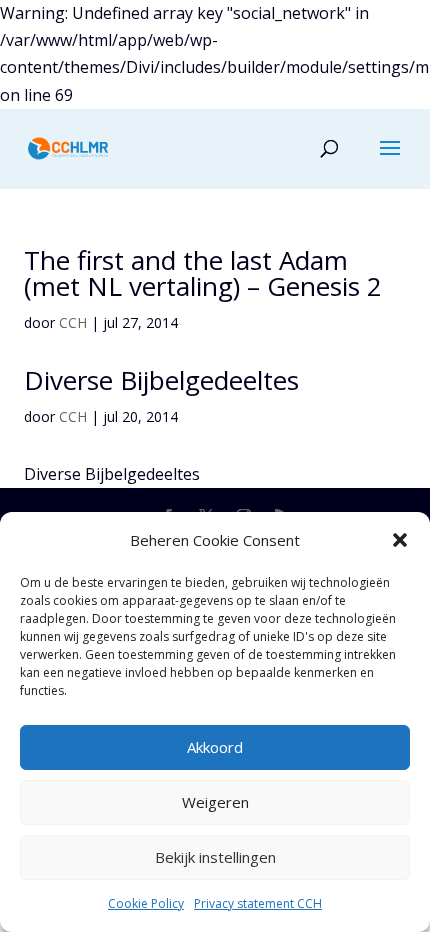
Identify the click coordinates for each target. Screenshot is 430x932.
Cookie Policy (146, 903)
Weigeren (215, 802)
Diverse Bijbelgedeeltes (161, 380)
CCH (73, 322)
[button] (400, 540)
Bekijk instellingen (215, 857)
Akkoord (215, 747)
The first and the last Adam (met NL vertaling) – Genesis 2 (203, 273)
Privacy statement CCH (258, 903)
